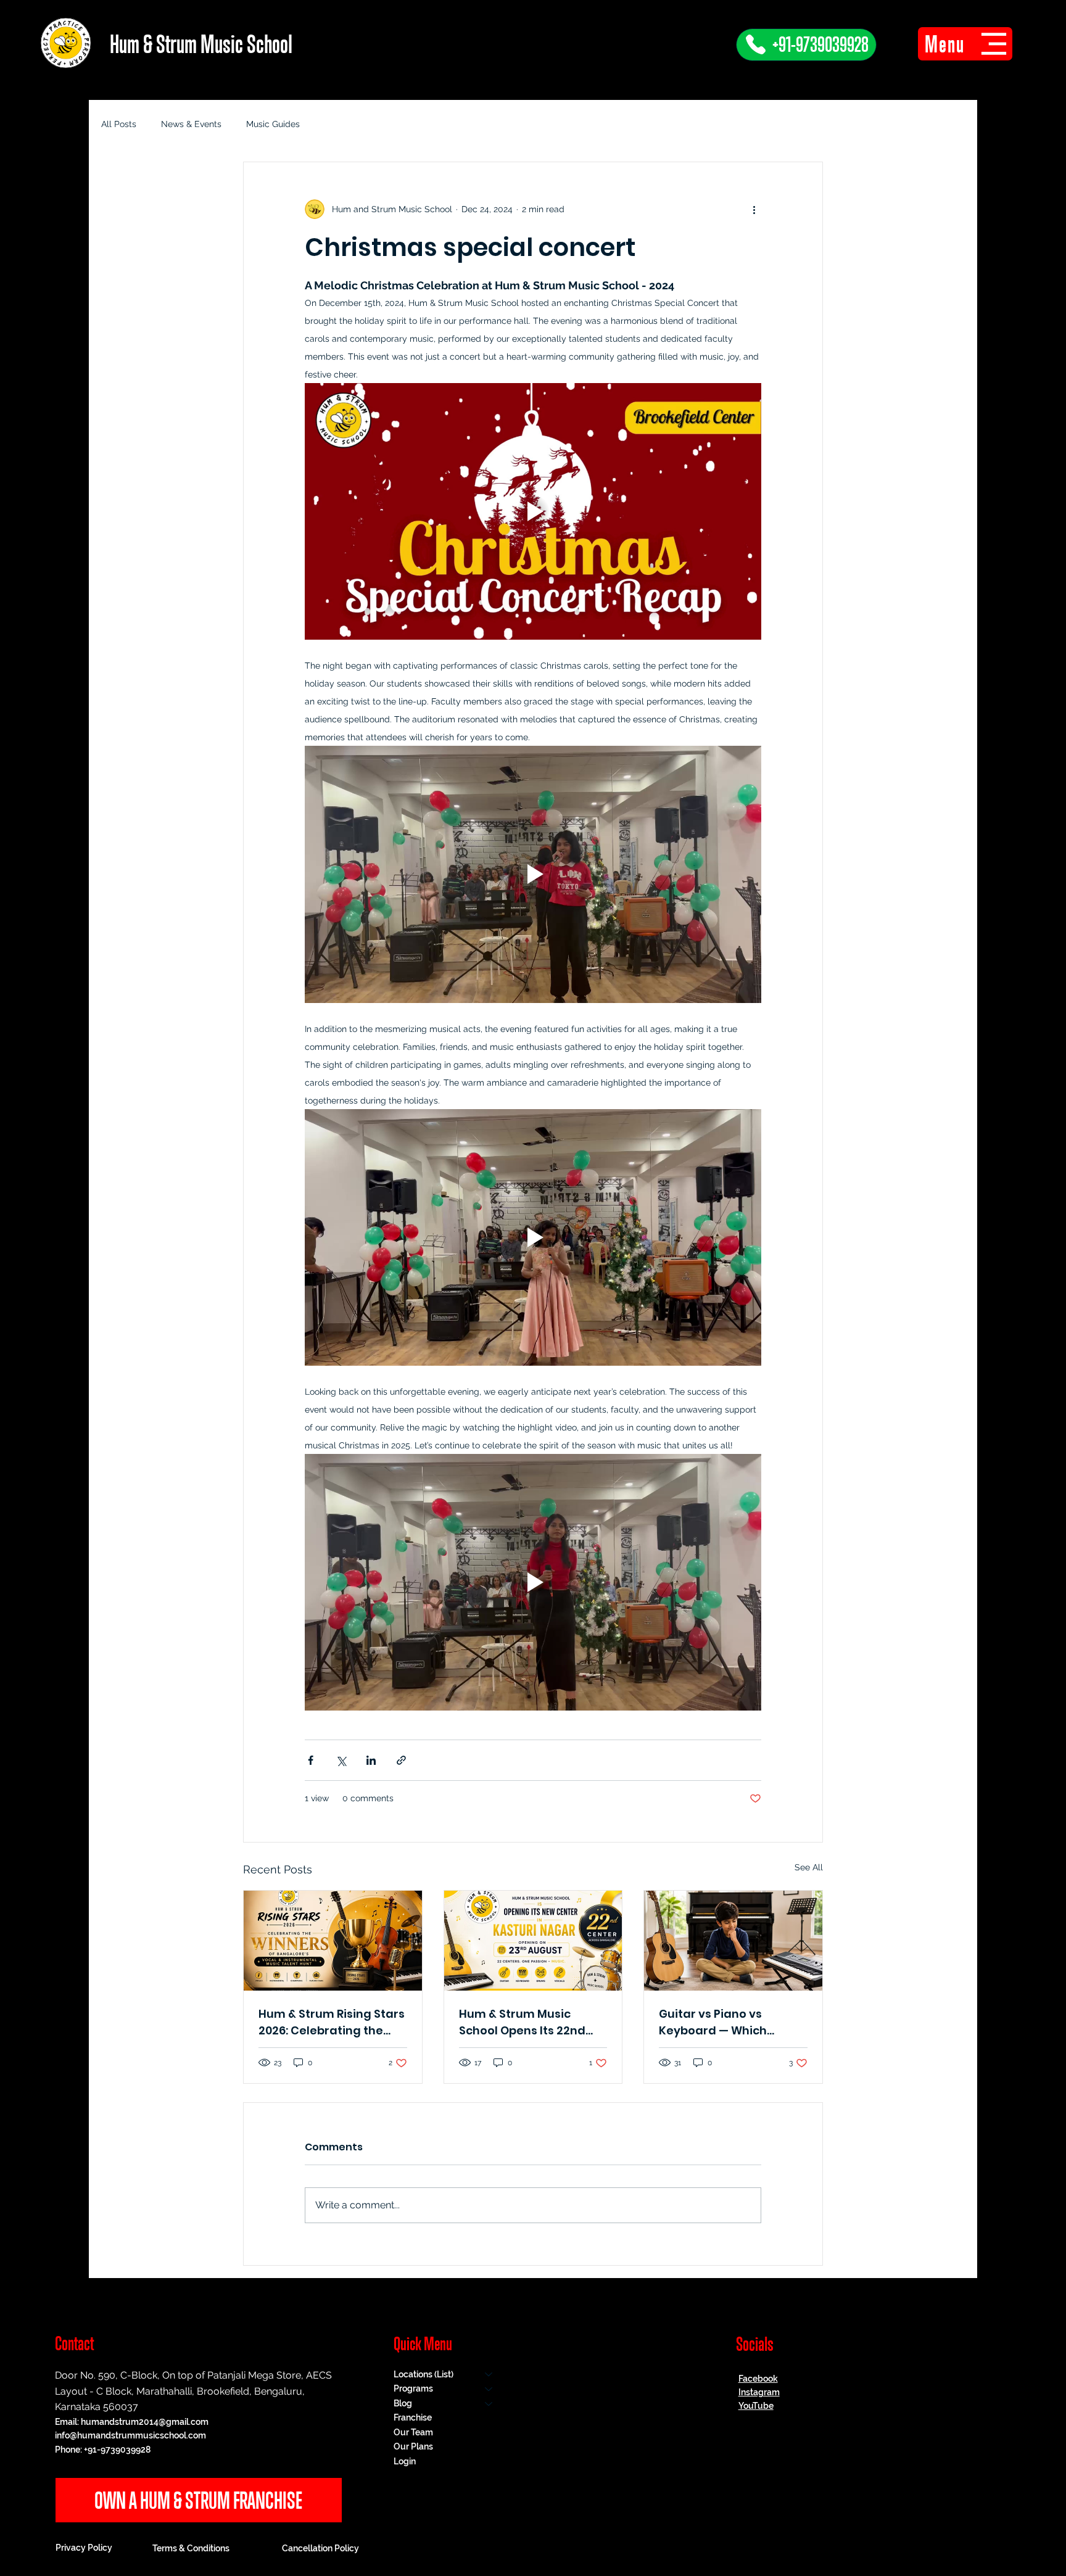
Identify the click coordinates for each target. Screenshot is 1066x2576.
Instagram (759, 2392)
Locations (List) (424, 2374)
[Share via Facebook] (311, 1760)
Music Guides (273, 124)
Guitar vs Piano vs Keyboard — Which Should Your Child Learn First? (728, 2022)
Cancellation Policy (320, 2548)
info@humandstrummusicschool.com (130, 2435)
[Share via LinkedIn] (371, 1760)
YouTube (756, 2406)
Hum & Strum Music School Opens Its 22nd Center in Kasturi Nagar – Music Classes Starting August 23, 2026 (533, 2022)
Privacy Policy (84, 2548)
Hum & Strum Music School (201, 44)
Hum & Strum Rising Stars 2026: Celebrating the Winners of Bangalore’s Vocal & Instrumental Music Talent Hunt (332, 2022)
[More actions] (754, 209)
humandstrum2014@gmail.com (145, 2422)
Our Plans (413, 2446)
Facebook (758, 2379)
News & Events (191, 124)
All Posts (119, 124)
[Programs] (489, 2389)
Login (405, 2461)
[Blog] (489, 2404)
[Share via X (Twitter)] (341, 1760)
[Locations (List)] (489, 2375)
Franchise (413, 2417)
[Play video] (533, 511)
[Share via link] (401, 1760)
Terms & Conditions (191, 2548)
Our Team (413, 2432)
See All (809, 1867)
